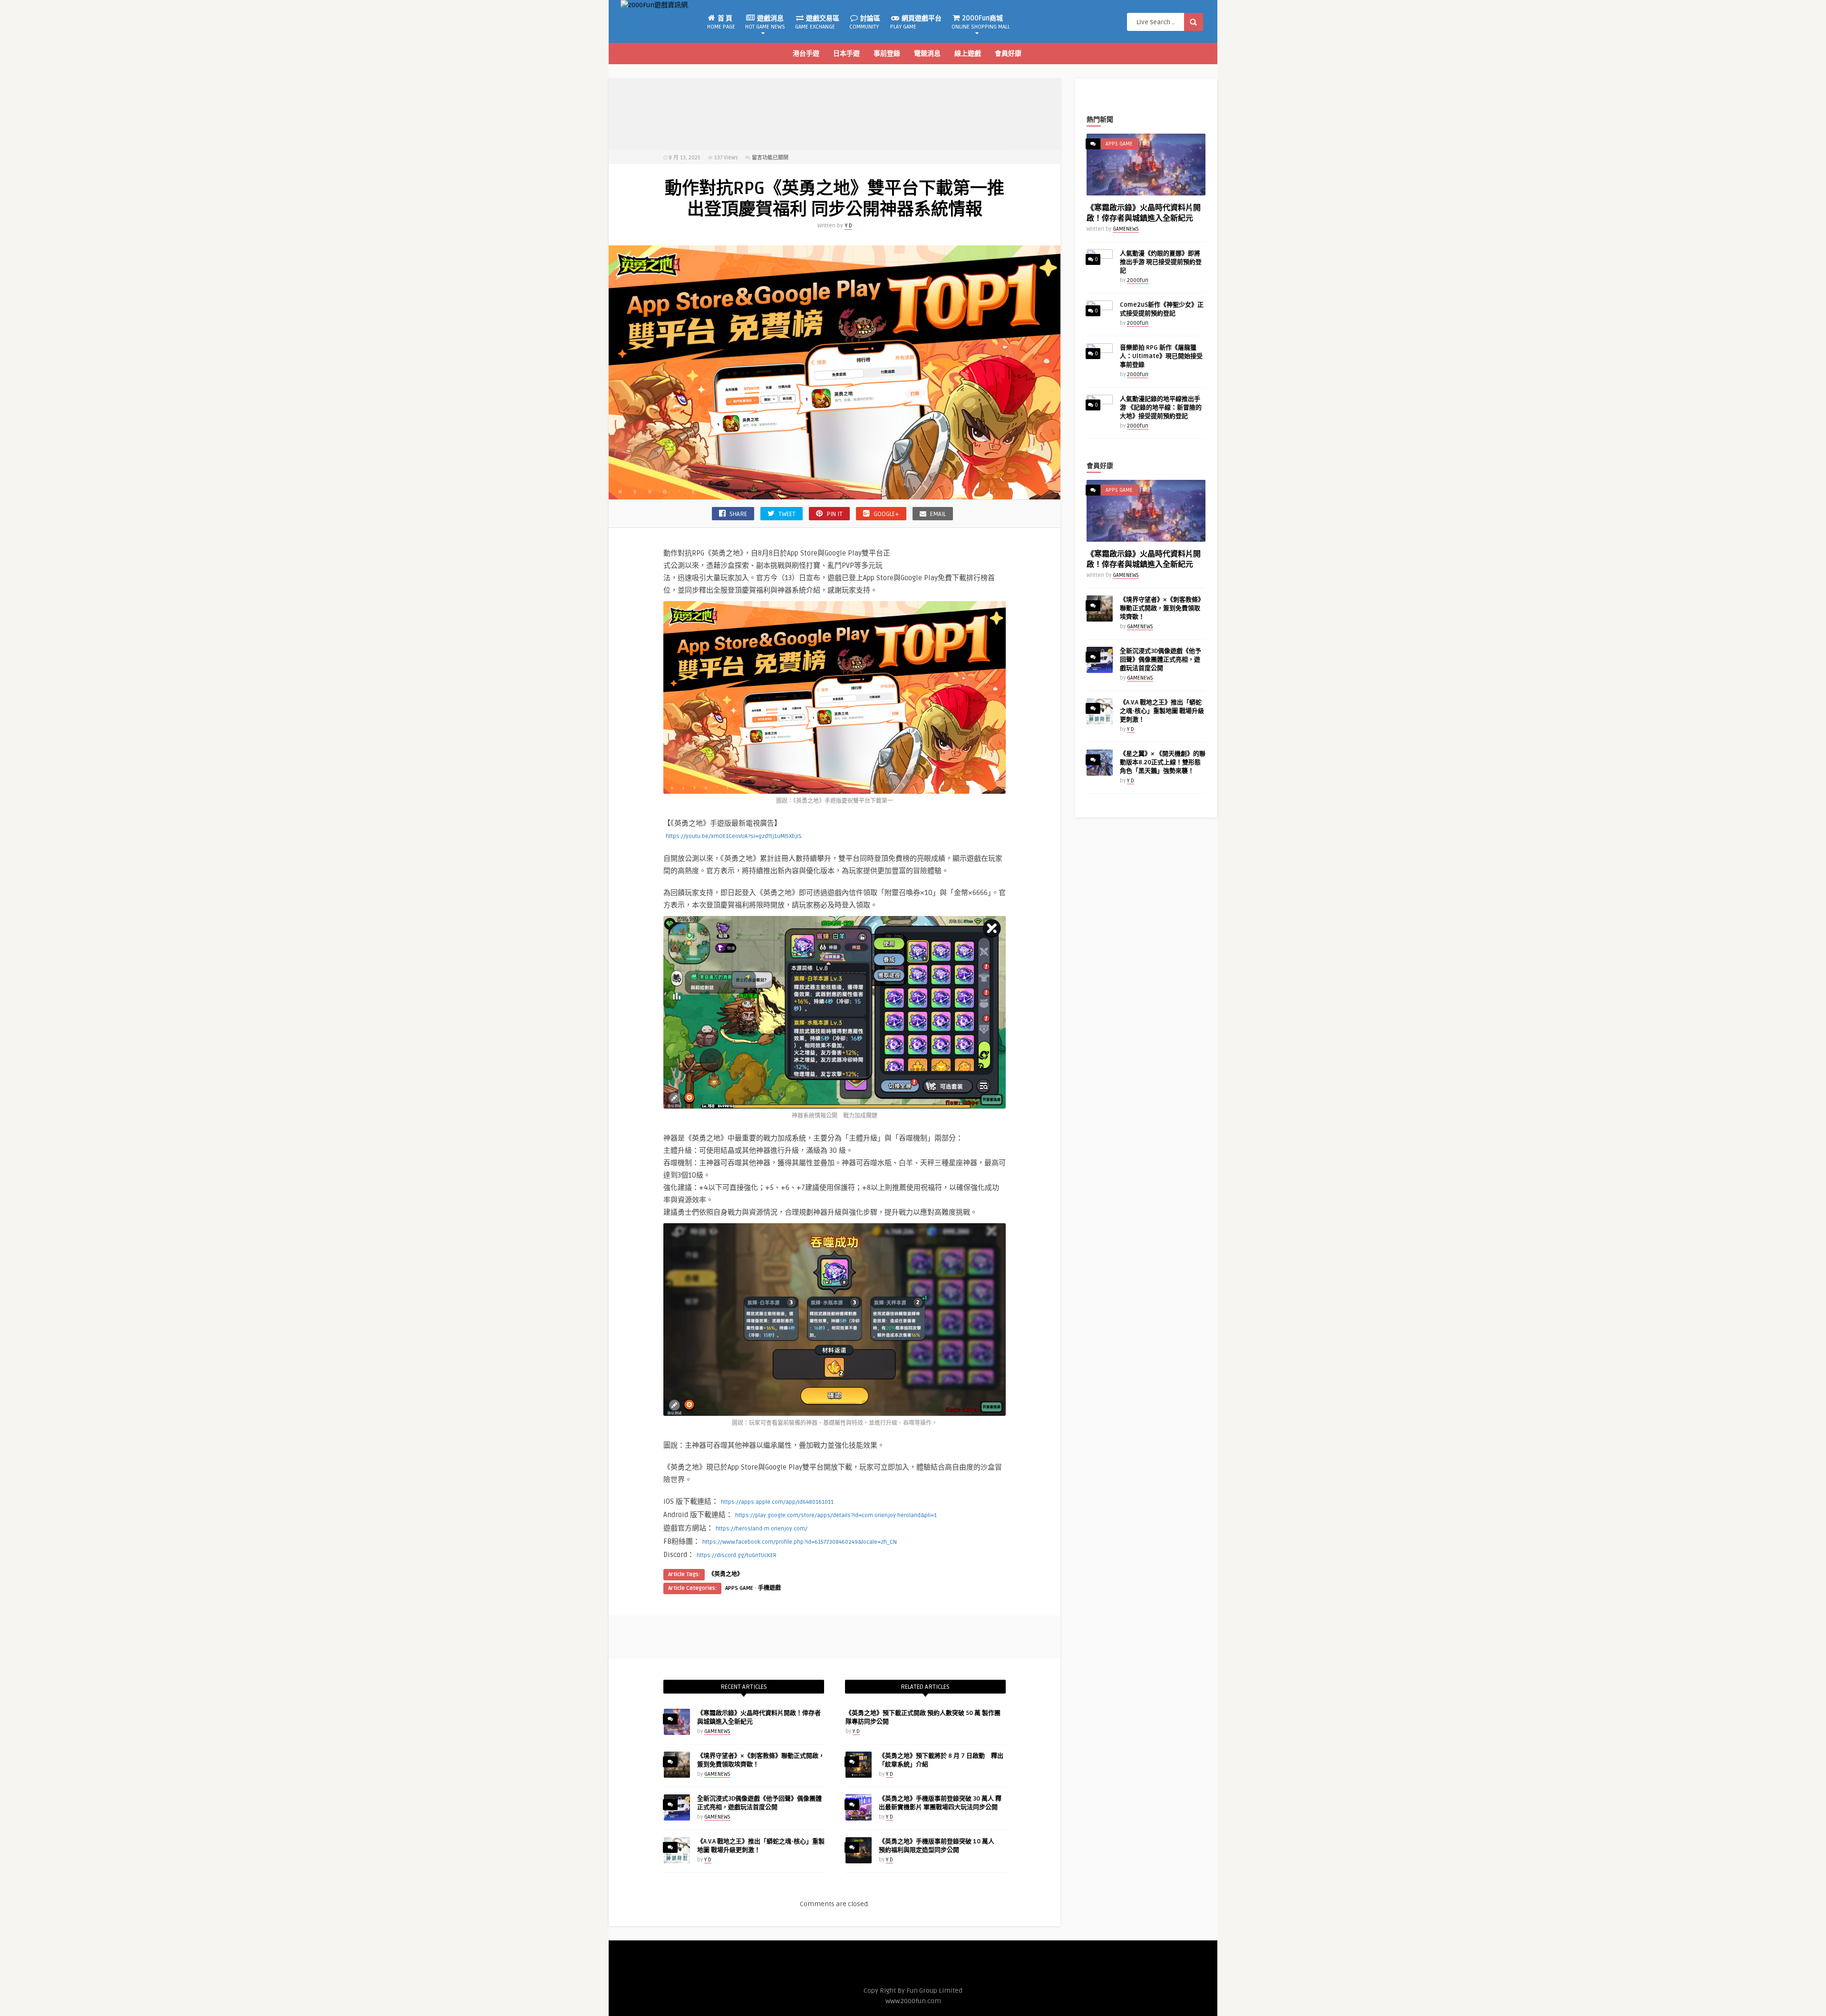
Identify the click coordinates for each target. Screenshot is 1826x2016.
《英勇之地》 (726, 1574)
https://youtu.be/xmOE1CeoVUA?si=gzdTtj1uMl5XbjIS (734, 836)
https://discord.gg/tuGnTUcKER (737, 1555)
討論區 (865, 22)
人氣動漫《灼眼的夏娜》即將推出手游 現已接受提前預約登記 (1161, 262)
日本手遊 (846, 54)
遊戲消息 (765, 22)
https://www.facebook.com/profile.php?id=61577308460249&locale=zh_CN (800, 1542)
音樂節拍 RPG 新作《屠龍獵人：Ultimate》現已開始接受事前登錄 (1161, 356)
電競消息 (927, 54)
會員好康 (1008, 54)
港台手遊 (806, 54)
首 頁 (721, 22)
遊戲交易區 (817, 22)
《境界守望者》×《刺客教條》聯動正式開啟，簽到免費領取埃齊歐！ (1162, 608)
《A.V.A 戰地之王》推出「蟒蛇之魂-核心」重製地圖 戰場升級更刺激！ (1162, 711)
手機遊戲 (769, 1588)
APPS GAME (739, 1588)
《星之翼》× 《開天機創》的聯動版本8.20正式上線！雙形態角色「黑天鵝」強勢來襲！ (1163, 762)
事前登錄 (887, 54)
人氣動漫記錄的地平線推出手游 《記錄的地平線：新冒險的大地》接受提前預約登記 (1161, 408)
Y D (848, 226)
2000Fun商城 (981, 22)
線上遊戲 (968, 54)
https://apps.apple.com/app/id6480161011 (777, 1502)
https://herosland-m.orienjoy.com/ (762, 1529)
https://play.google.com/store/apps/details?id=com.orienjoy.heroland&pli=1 (836, 1515)
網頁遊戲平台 (916, 22)
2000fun (1138, 280)
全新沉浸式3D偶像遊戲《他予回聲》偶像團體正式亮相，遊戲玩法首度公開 (1161, 660)
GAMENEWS (717, 1731)
